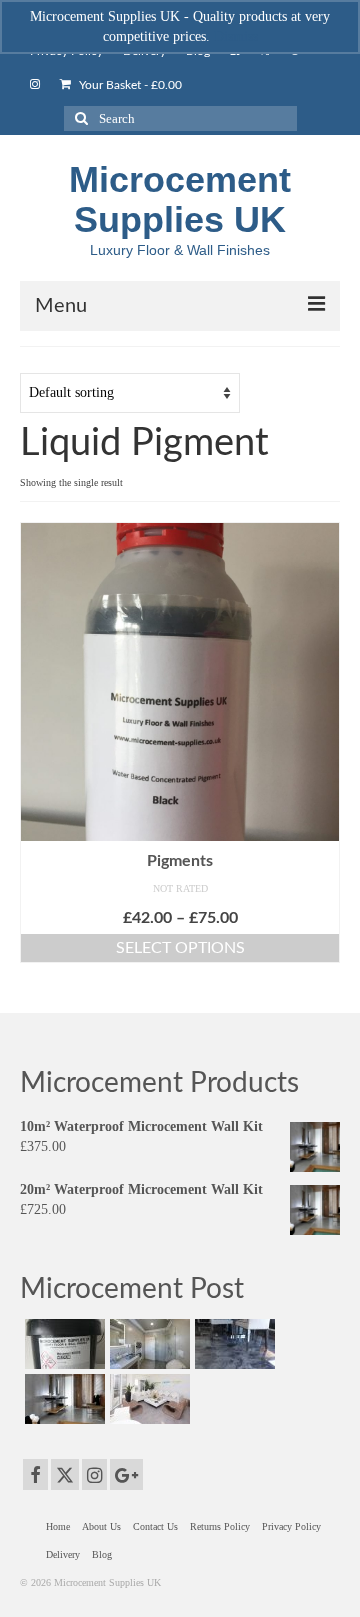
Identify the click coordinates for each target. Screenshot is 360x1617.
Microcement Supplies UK (180, 199)
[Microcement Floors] (147, 1399)
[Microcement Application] (147, 1344)
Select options (180, 948)
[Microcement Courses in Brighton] (62, 1399)
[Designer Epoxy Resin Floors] (232, 1344)
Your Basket (129, 85)
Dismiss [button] (236, 36)
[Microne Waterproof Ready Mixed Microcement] (62, 1344)
